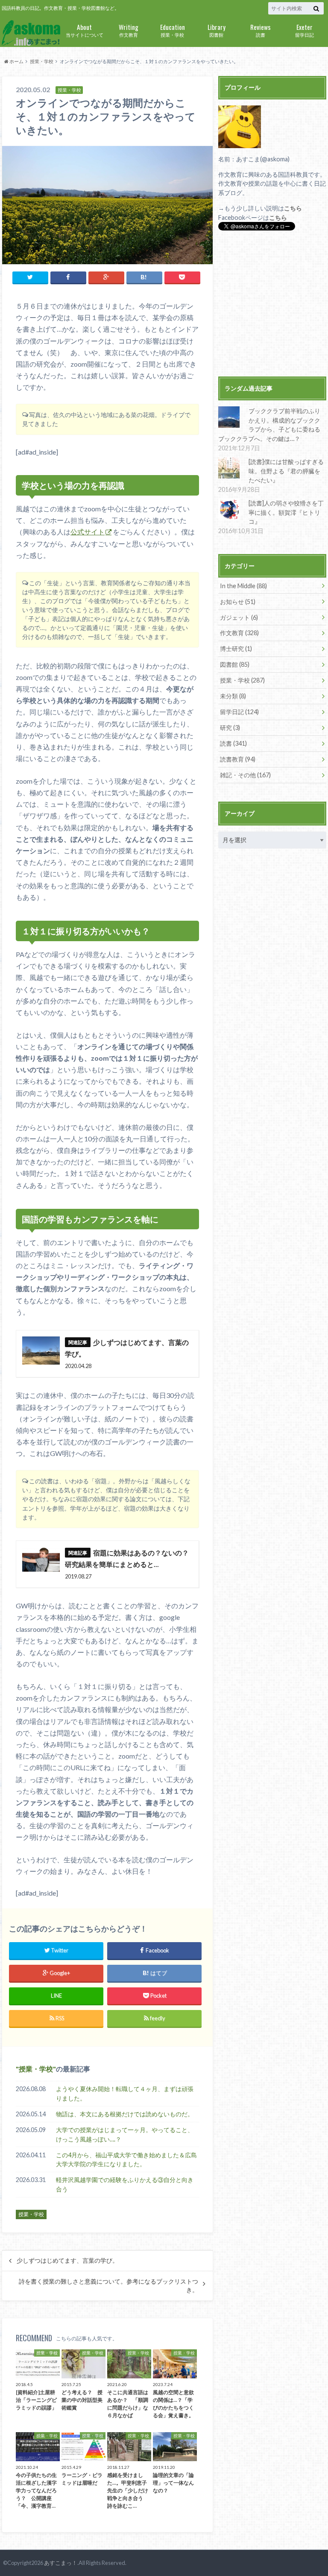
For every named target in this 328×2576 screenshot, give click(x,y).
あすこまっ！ (61, 2563)
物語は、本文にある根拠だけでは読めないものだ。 (125, 2114)
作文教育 (129, 30)
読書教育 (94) (238, 759)
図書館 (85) (235, 664)
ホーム (16, 61)
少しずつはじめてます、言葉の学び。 (67, 2261)
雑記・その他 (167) (245, 775)
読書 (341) (233, 743)
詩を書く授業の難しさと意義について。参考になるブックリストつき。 (108, 2286)
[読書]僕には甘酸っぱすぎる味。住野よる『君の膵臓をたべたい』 (286, 471)
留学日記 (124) (239, 712)
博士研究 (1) (236, 649)
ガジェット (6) (239, 617)
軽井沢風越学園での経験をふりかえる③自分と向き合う (125, 2184)
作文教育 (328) (239, 633)
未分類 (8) (233, 696)
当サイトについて (85, 30)
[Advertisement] (272, 305)
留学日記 (305, 30)
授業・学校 (173, 30)
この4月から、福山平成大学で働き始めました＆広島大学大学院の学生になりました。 (126, 2160)
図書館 (217, 30)
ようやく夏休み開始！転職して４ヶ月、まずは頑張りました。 (125, 2093)
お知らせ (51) (238, 602)
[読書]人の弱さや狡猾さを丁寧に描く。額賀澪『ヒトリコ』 (286, 512)
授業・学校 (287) (242, 680)
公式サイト (88, 532)
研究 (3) (230, 728)
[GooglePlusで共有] (106, 277)
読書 (261, 30)
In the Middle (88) (243, 586)
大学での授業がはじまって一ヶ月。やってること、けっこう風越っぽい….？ (125, 2134)
